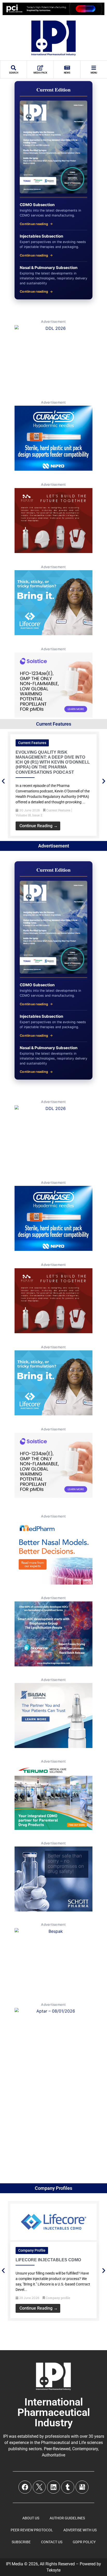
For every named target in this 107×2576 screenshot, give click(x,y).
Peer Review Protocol (32, 2530)
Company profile (32, 2250)
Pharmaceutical (55, 2443)
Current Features (32, 743)
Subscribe (21, 2542)
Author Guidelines (67, 2518)
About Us (31, 2518)
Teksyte (53, 2570)
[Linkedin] (53, 2487)
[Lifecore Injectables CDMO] (53, 2239)
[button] (3, 781)
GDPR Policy (84, 2542)
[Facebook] (25, 2487)
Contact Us (52, 2542)
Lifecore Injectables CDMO (48, 2260)
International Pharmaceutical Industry (54, 2412)
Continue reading (34, 224)
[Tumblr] (68, 2487)
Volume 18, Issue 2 (29, 815)
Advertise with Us (80, 2530)
